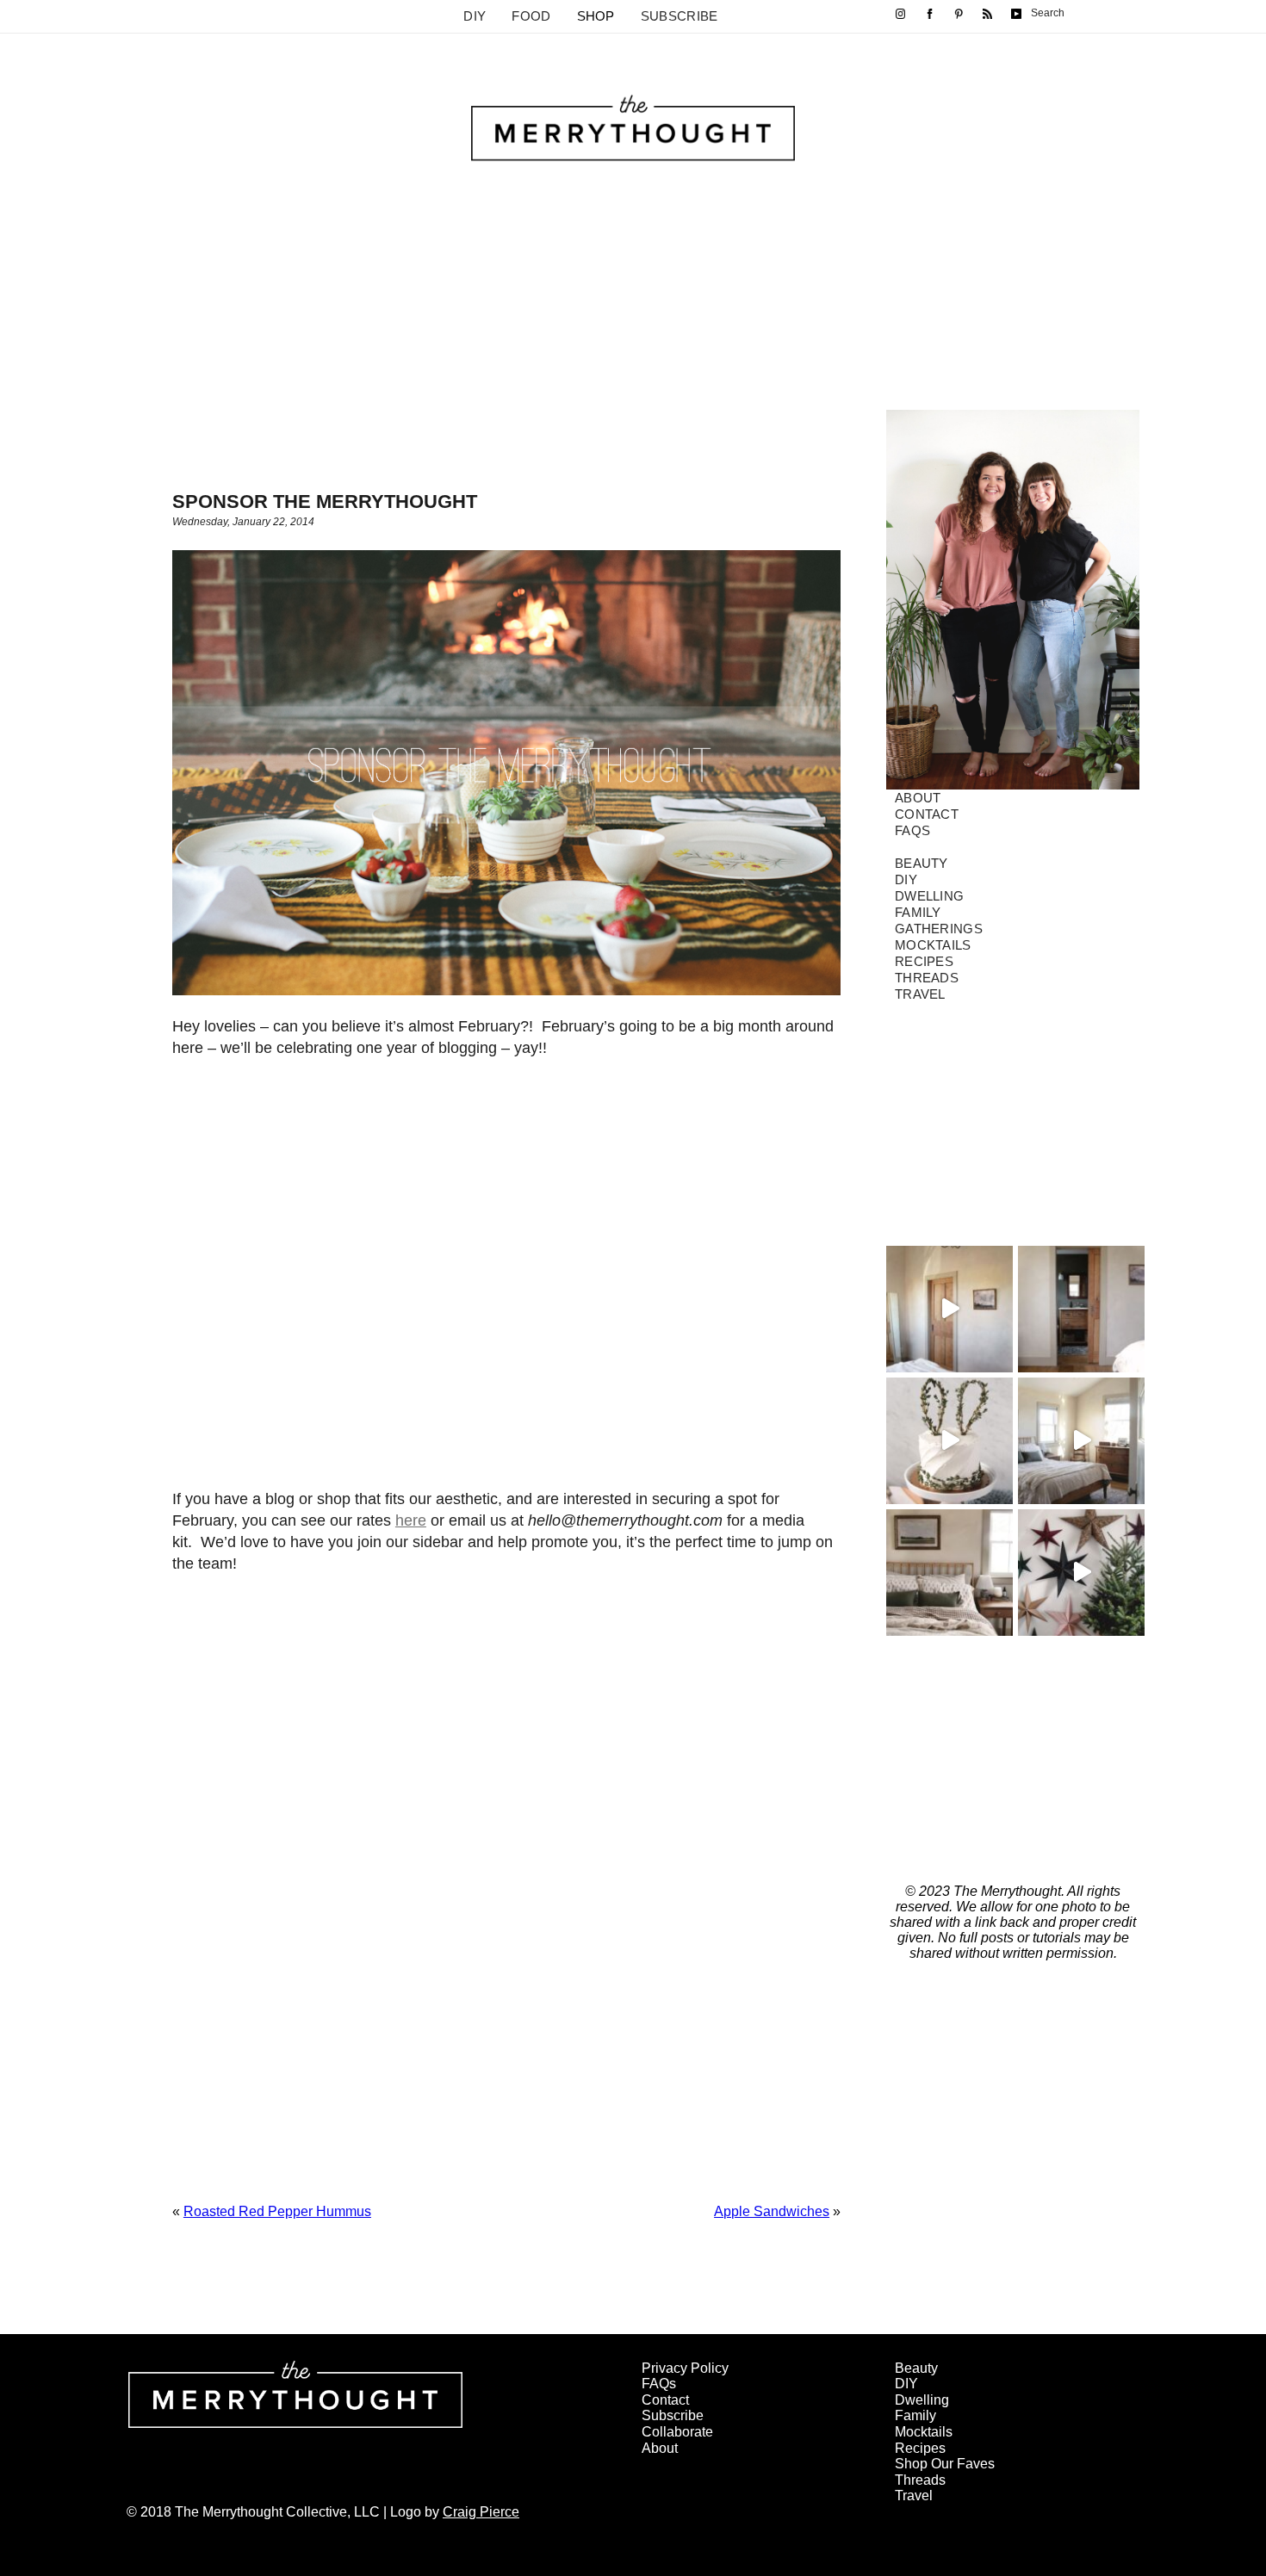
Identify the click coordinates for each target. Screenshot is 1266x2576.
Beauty (922, 863)
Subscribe (680, 16)
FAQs (912, 830)
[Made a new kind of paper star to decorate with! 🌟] (1081, 1573)
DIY (475, 16)
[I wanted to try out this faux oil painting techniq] (949, 1309)
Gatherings (939, 929)
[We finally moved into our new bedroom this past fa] (1081, 1441)
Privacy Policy (685, 2368)
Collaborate (677, 2432)
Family (918, 912)
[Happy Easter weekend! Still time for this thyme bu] (949, 1441)
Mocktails (933, 945)
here (411, 1520)
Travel (920, 994)
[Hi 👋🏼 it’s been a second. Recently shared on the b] (949, 1573)
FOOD (531, 16)
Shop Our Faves (945, 2464)
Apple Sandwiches (772, 2211)
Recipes (924, 961)
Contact (927, 814)
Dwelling (929, 896)
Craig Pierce (481, 2512)
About (918, 798)
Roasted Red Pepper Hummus (277, 2211)
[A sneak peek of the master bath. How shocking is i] (1081, 1309)
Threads (927, 978)
